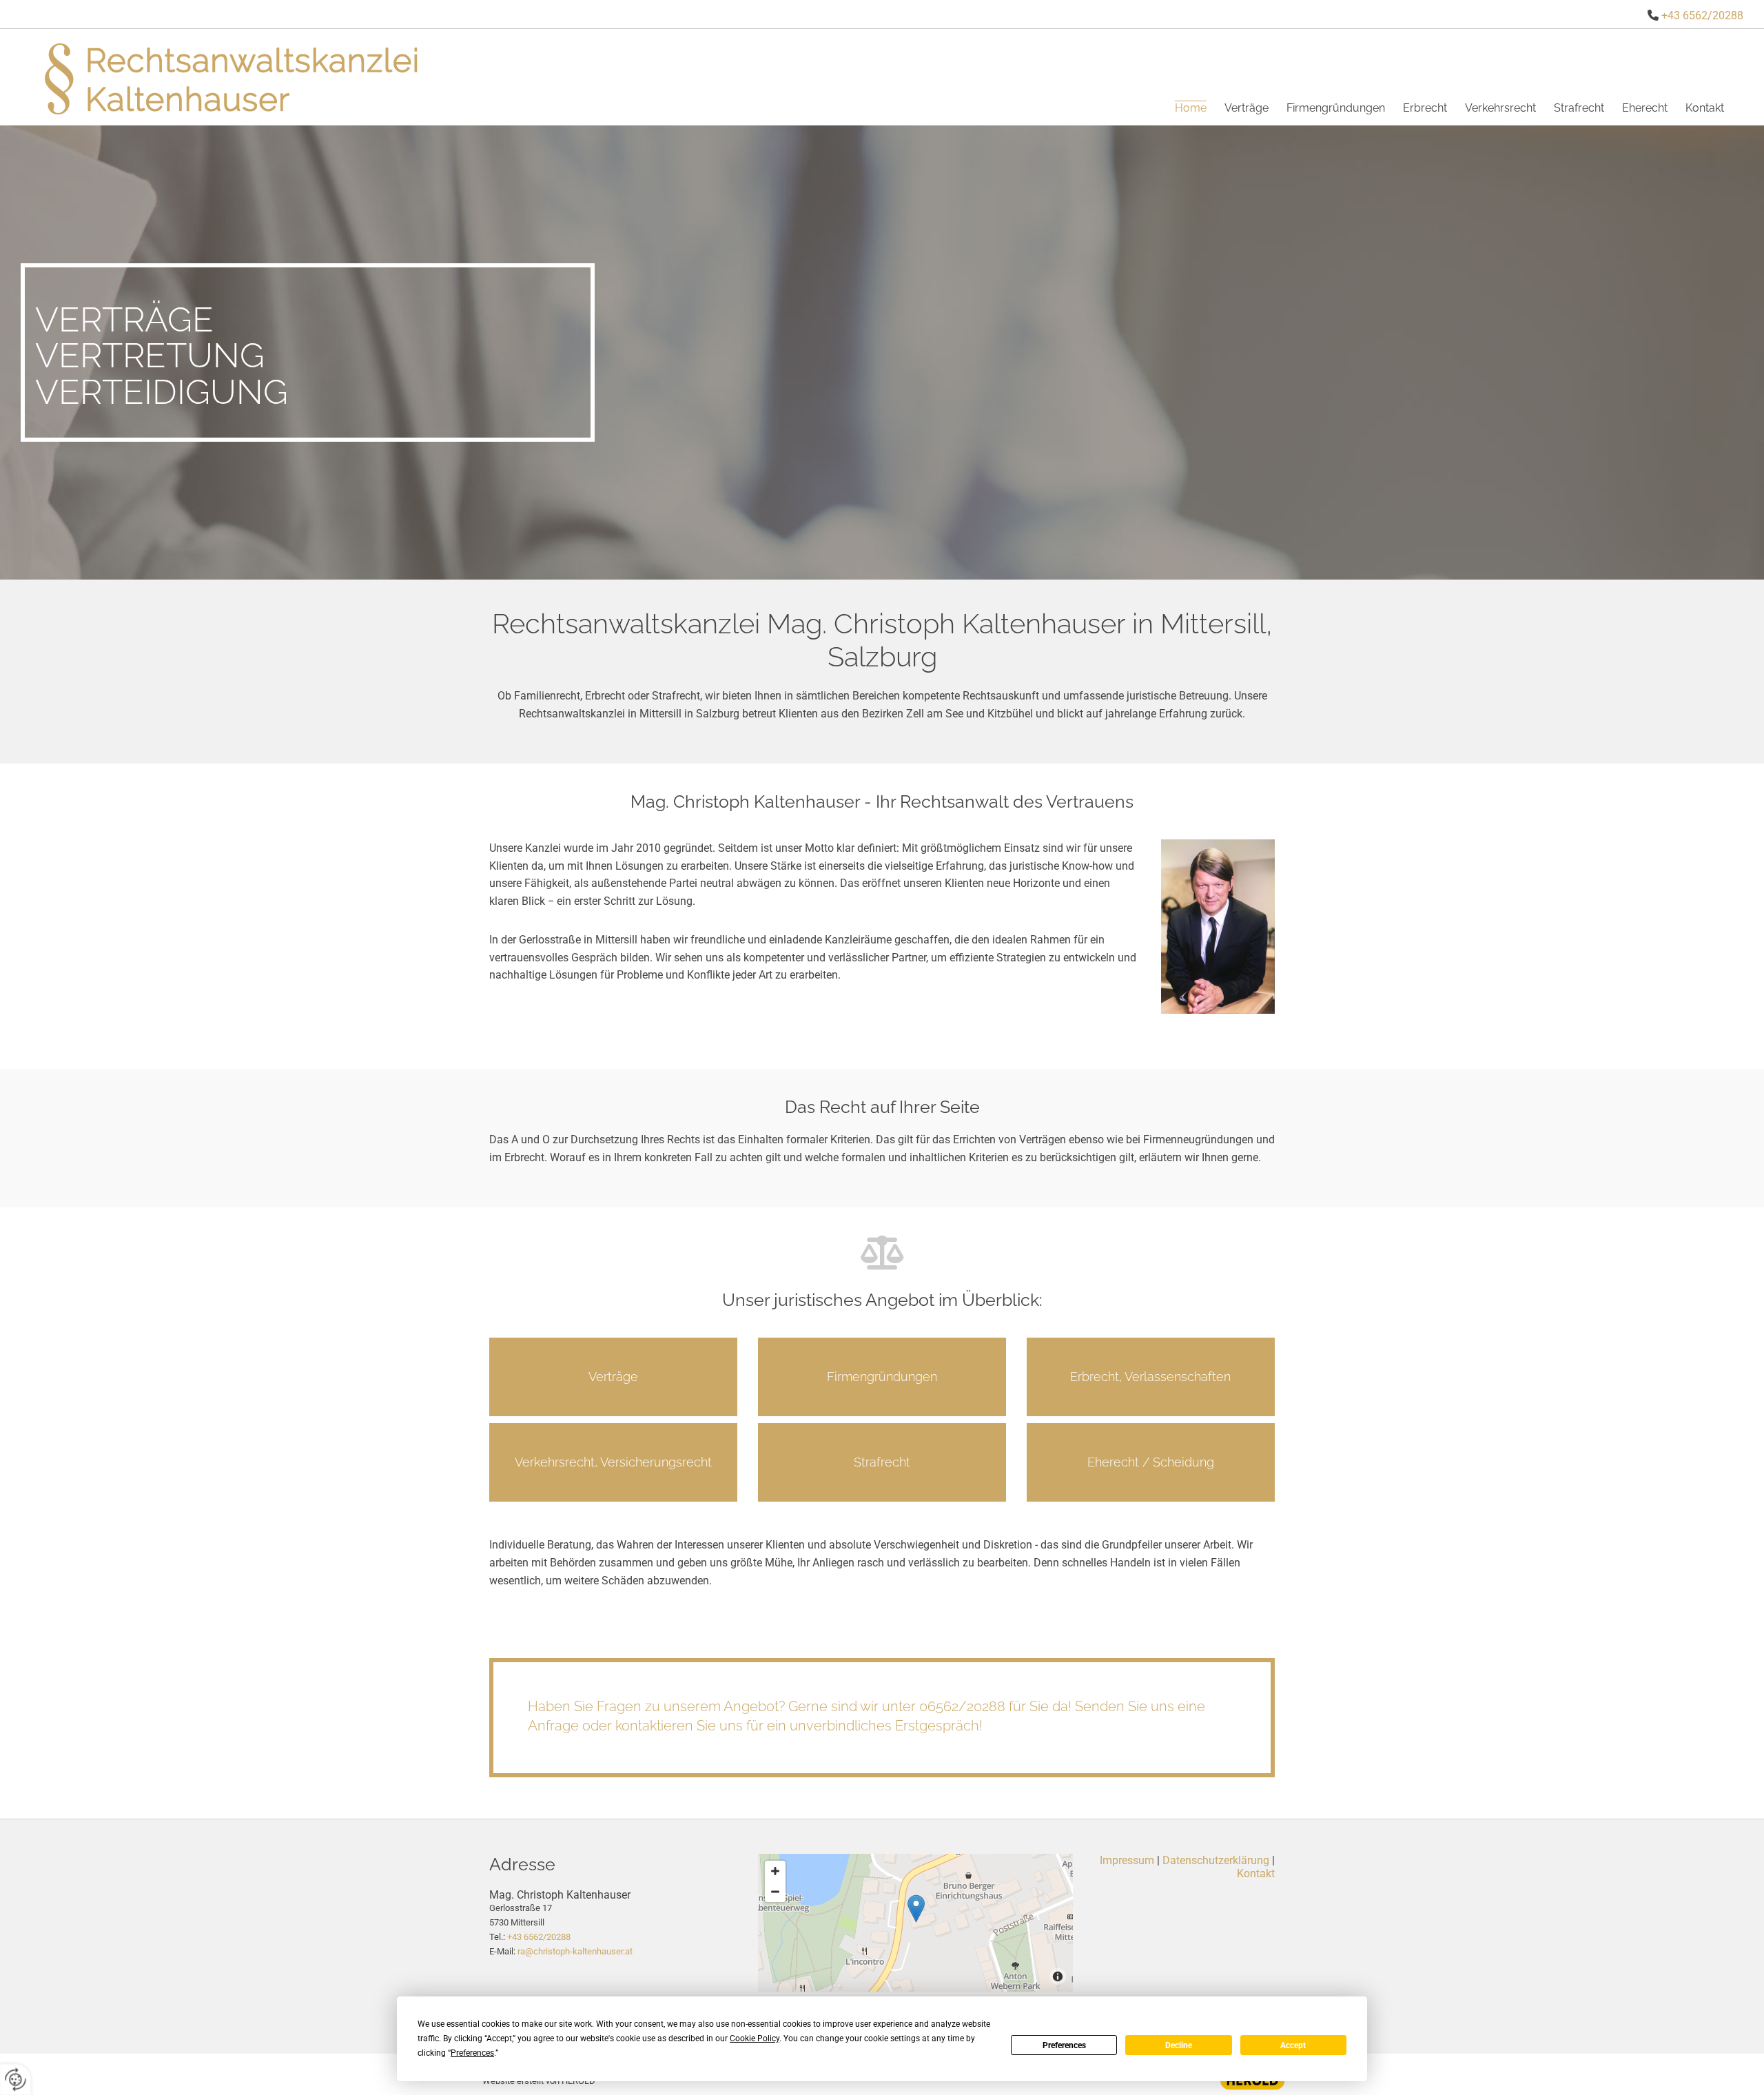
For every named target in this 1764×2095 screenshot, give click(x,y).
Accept (1293, 2045)
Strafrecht (1579, 108)
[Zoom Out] (775, 1892)
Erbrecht (1425, 108)
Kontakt (1705, 108)
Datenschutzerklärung (1216, 1860)
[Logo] (236, 77)
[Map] (916, 1923)
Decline (1179, 2045)
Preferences (1064, 2045)
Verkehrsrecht (1500, 108)
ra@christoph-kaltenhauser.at (575, 1951)
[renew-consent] (16, 2079)
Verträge (1247, 108)
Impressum (1127, 1860)
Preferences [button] (472, 2053)
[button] (613, 1377)
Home (1191, 108)
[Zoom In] (775, 1871)
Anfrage (553, 1726)
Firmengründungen (1336, 108)
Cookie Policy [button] (755, 2038)
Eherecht (1645, 108)
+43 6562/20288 (1702, 16)
